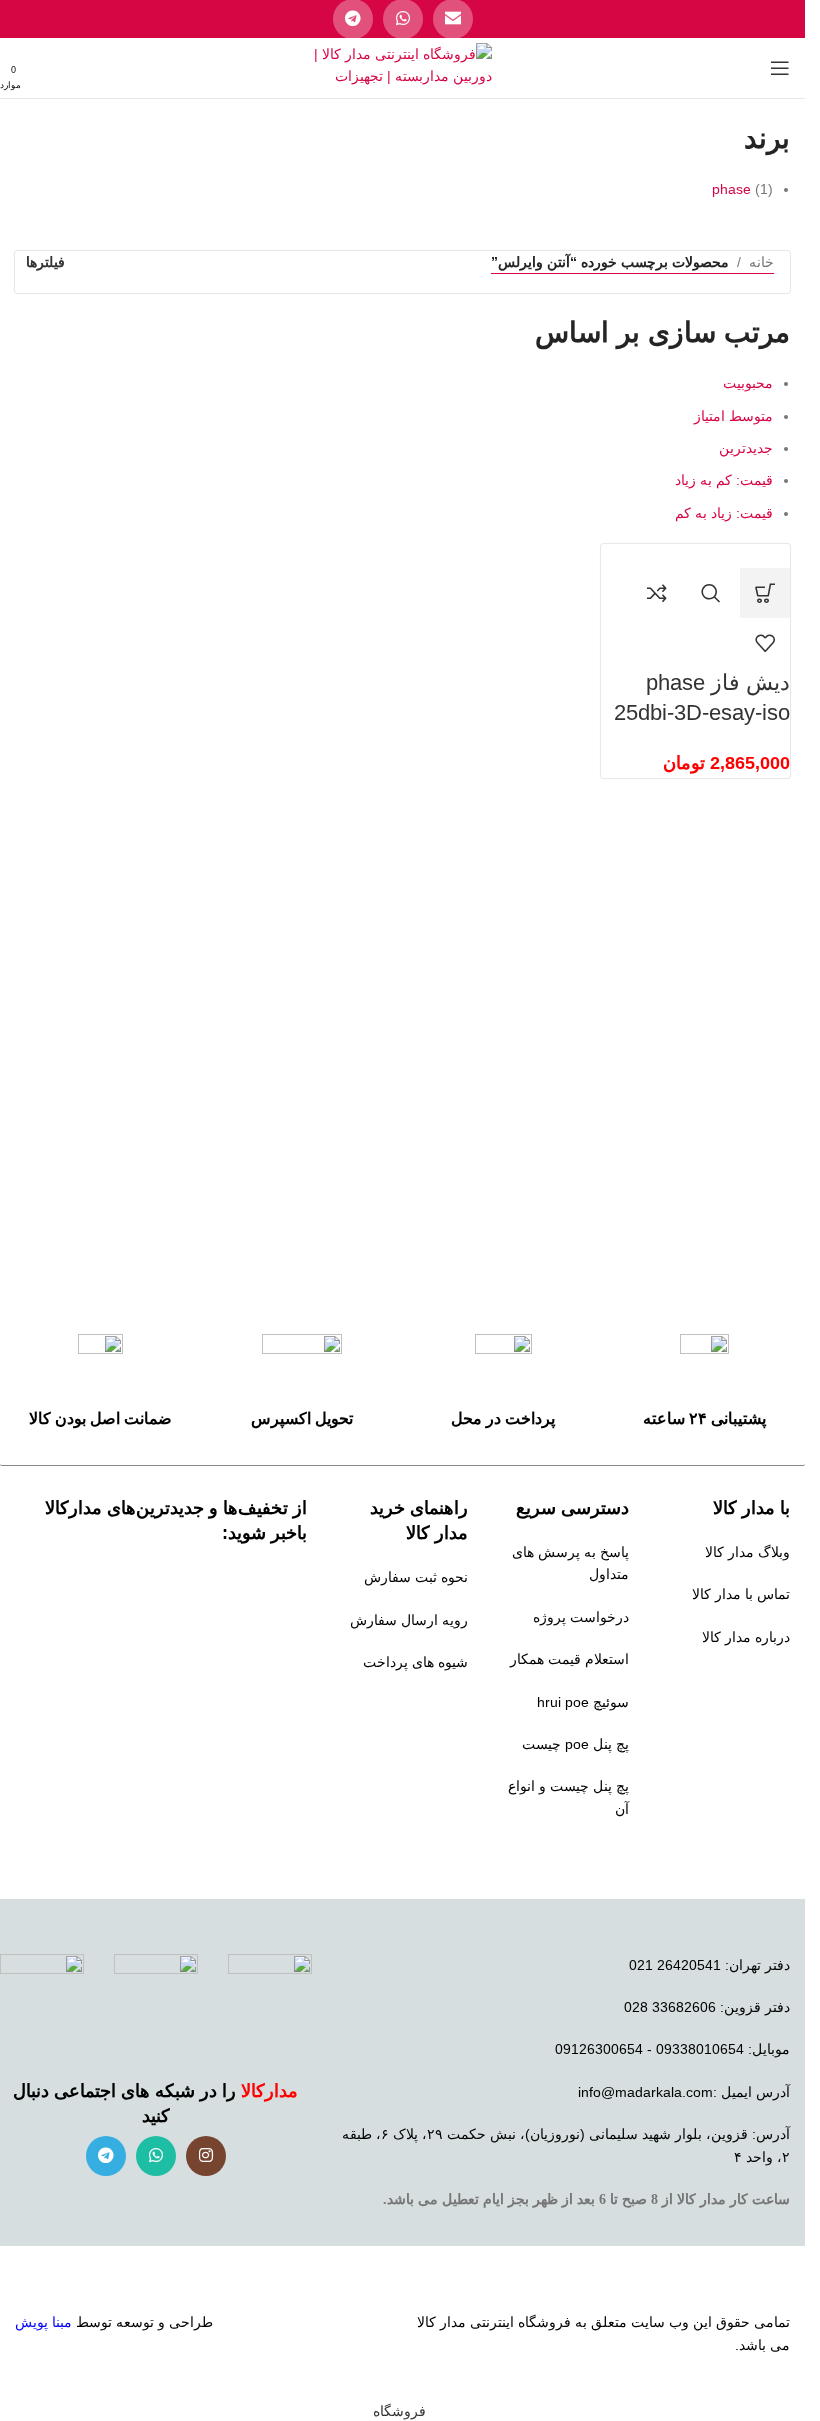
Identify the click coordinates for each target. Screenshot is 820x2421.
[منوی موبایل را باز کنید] (780, 68)
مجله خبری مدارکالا (732, 1679)
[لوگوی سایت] (402, 67)
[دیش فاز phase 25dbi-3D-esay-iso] (747, 555)
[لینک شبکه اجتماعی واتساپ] (156, 2156)
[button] (765, 593)
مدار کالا (441, 2322)
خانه (761, 262)
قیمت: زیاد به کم (724, 513)
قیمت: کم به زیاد (724, 480)
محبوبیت (748, 383)
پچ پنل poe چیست (575, 1744)
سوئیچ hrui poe (583, 1702)
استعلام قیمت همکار (569, 1659)
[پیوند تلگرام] (106, 2156)
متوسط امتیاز (733, 416)
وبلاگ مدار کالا (747, 1552)
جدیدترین (746, 448)
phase (731, 189)
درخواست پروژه (581, 1617)
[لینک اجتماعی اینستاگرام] (206, 2156)
